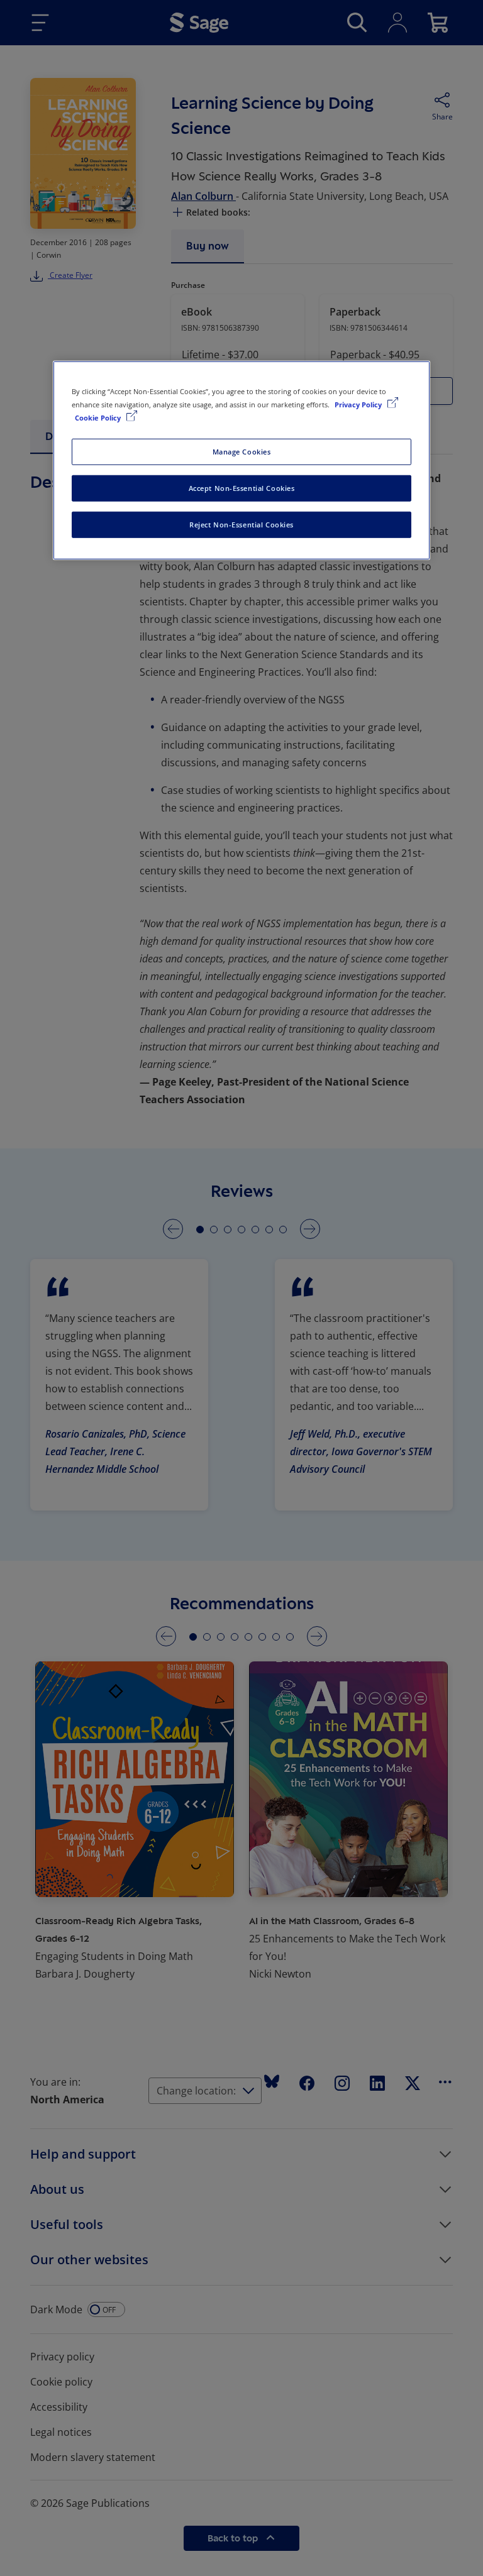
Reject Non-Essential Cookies (241, 525)
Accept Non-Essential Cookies (242, 488)
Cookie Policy (99, 418)
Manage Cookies (242, 452)
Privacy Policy (359, 405)
